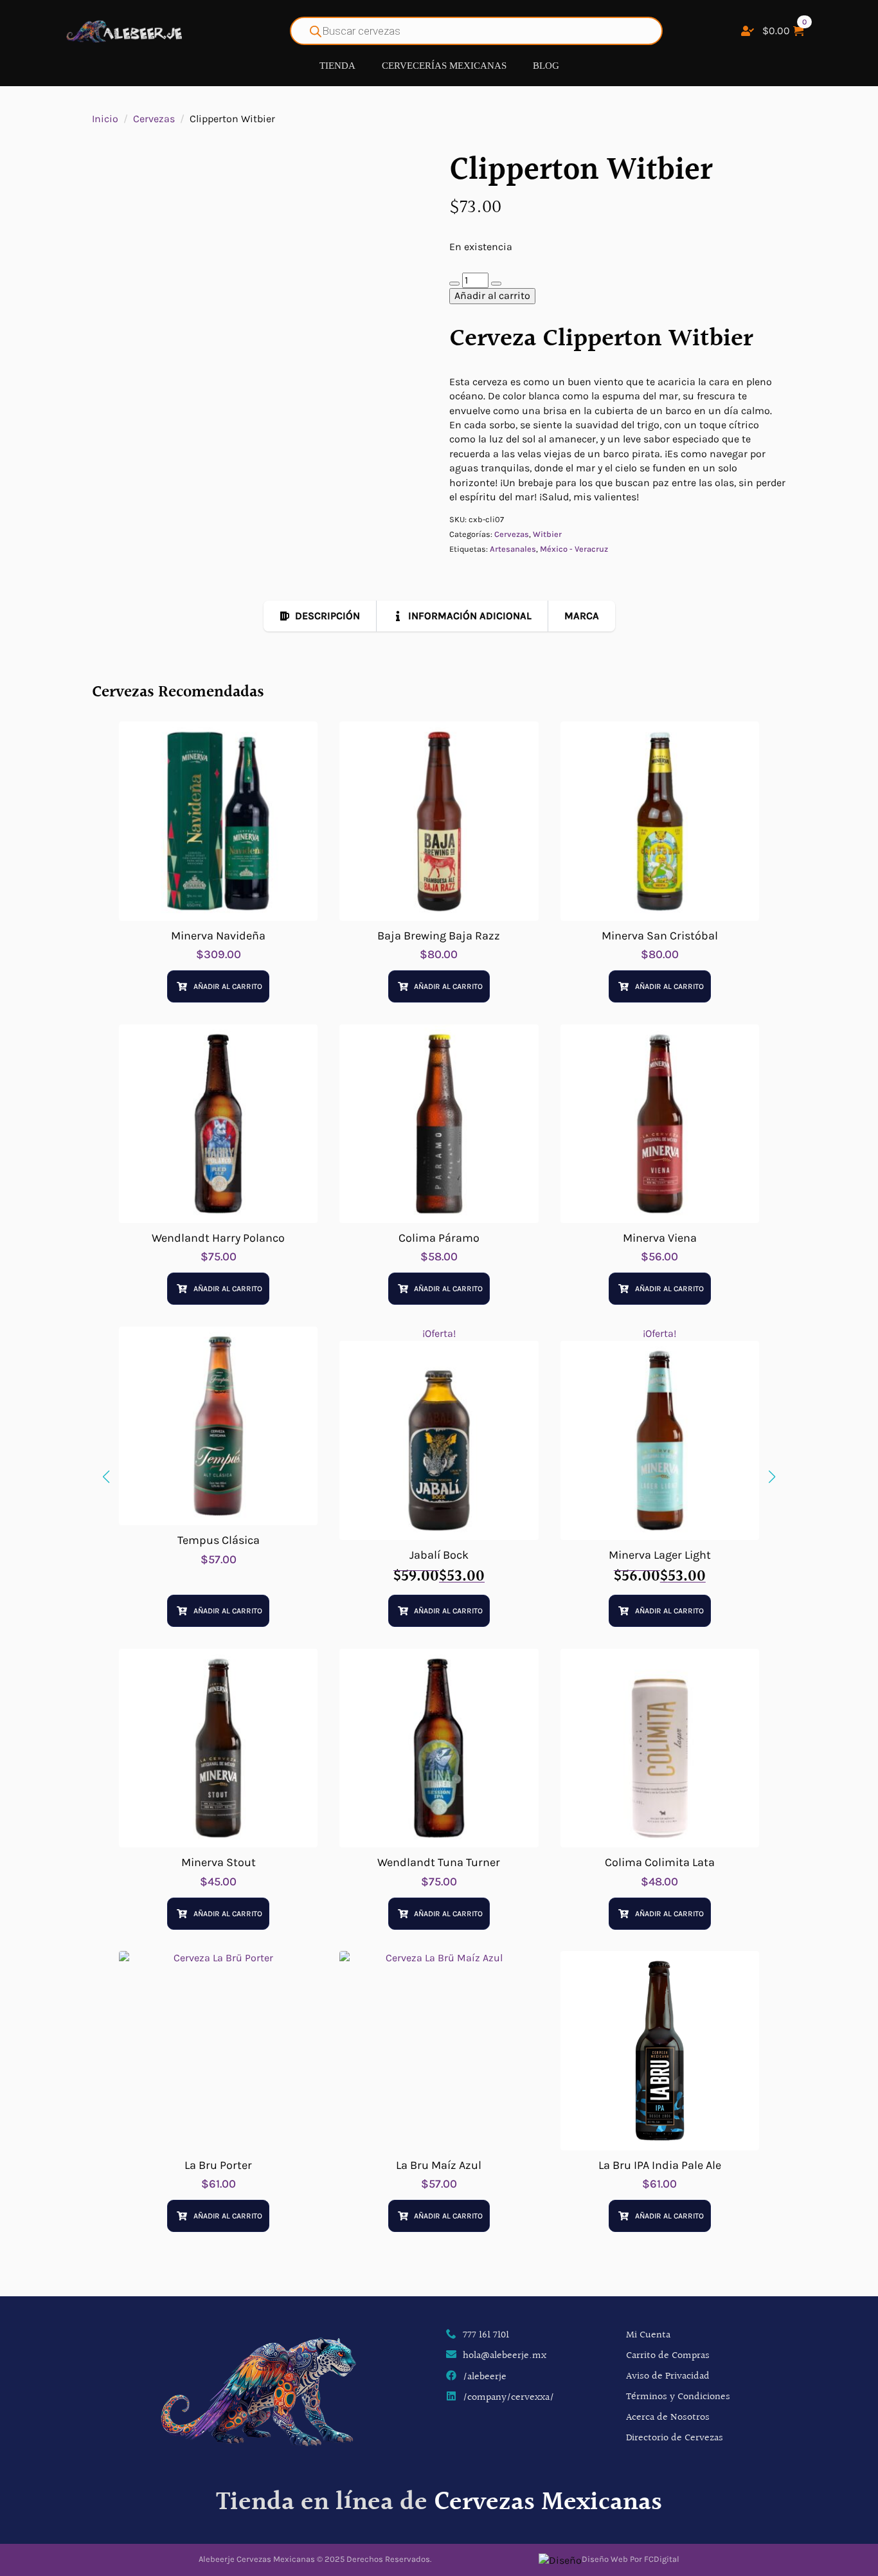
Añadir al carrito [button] (228, 986)
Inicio (105, 119)
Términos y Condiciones (678, 2397)
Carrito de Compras (668, 2356)
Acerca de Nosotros (668, 2417)
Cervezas (154, 119)
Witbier (547, 534)
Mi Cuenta (648, 2335)
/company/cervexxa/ (508, 2398)
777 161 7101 (486, 2336)
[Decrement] (454, 284)
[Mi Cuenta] (748, 31)
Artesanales (513, 549)
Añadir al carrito (492, 295)
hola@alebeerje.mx (505, 2356)
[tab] (320, 616)
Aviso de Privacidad (668, 2376)
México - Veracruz (574, 549)
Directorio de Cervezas (675, 2438)
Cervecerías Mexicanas (444, 66)
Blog (546, 66)
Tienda (337, 66)
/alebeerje (485, 2377)
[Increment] (496, 284)
